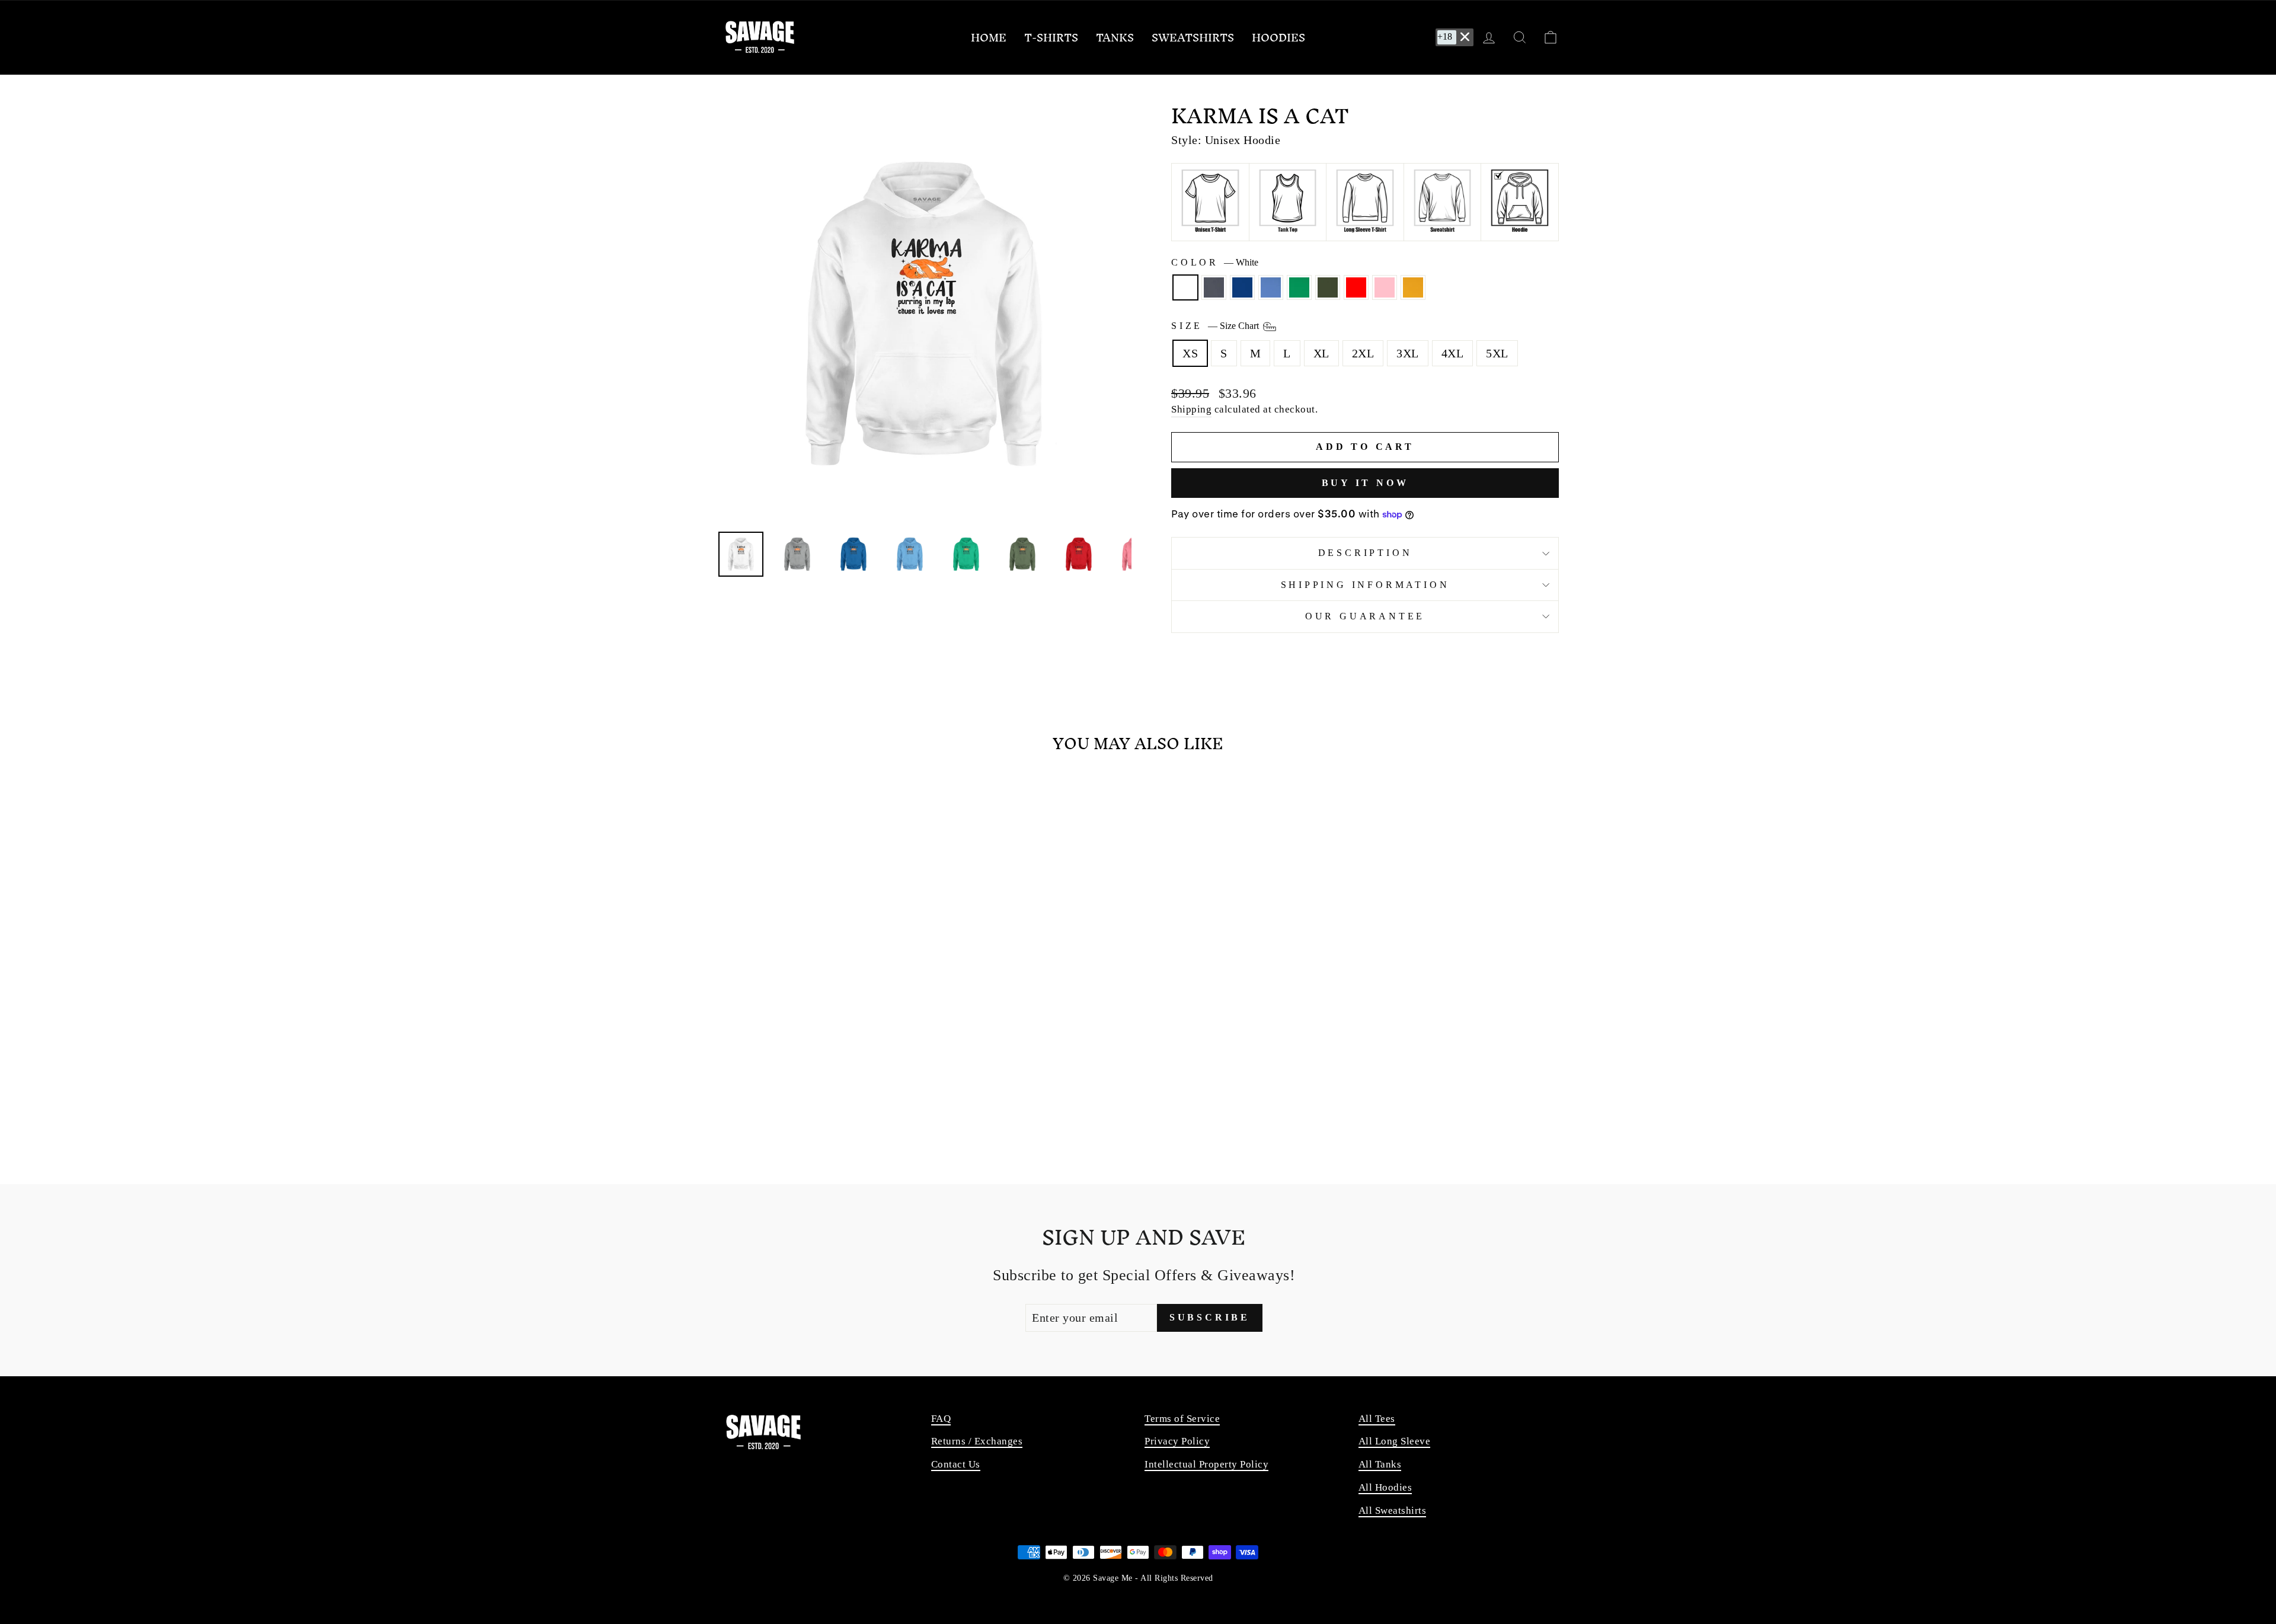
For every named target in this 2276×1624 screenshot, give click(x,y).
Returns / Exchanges (977, 1441)
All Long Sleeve (1395, 1441)
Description (1365, 553)
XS (1190, 353)
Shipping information (1365, 585)
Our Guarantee (1365, 616)
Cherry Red (1356, 287)
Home (989, 38)
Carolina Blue (1271, 287)
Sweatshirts (1193, 38)
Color (1215, 262)
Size (1216, 325)
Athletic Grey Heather (1214, 287)
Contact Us (956, 1464)
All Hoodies (1385, 1487)
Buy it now (1365, 483)
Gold (1413, 287)
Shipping (1191, 409)
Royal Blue (1242, 287)
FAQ (941, 1419)
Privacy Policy (1177, 1441)
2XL (1363, 353)
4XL (1453, 353)
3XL (1408, 353)
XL (1321, 353)
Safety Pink (1385, 287)
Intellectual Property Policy (1206, 1464)
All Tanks (1380, 1464)
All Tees (1377, 1419)
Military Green (1328, 287)
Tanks (1115, 38)
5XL (1497, 353)
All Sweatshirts (1393, 1510)
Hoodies (1278, 38)
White (1185, 287)
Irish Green (1299, 287)
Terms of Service (1182, 1419)
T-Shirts (1051, 38)
